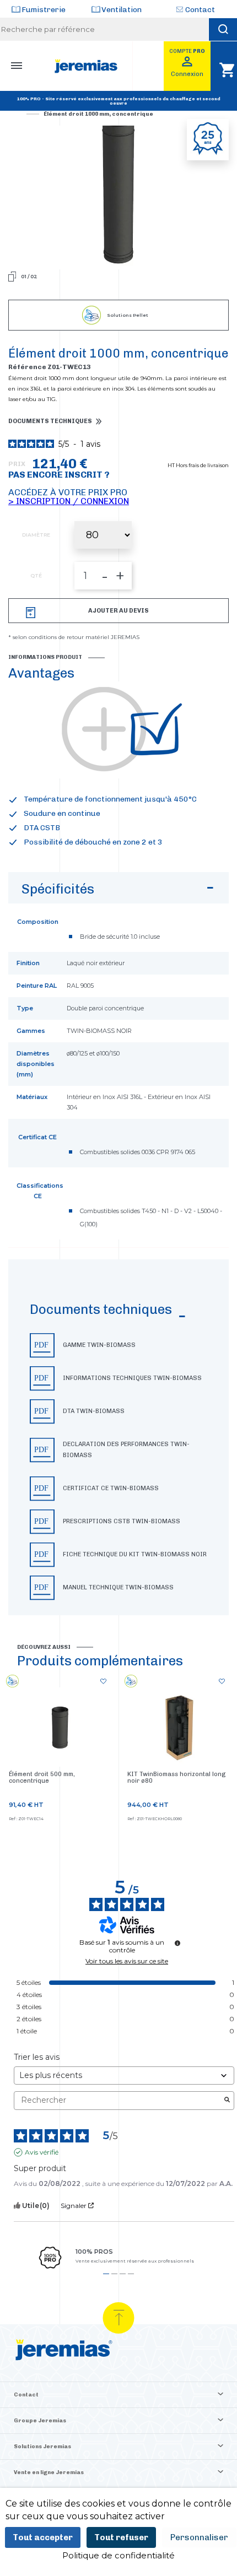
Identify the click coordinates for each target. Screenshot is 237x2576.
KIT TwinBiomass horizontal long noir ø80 (176, 1777)
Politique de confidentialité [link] (118, 2555)
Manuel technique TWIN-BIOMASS (118, 1587)
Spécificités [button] (58, 889)
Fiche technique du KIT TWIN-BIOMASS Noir (135, 1554)
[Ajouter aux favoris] (103, 1682)
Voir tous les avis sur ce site (127, 1961)
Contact (200, 10)
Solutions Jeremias (42, 2447)
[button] (118, 1437)
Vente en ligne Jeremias (49, 2472)
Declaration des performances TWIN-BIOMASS (126, 1450)
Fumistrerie (44, 10)
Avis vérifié (42, 2152)
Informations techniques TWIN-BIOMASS (132, 1378)
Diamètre (36, 535)
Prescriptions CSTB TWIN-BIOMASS (122, 1521)
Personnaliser (199, 2537)
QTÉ (36, 576)
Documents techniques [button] (50, 421)
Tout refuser (121, 2537)
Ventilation (122, 10)
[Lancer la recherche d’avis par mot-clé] (227, 2101)
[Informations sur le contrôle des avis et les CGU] (177, 1943)
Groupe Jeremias (40, 2421)
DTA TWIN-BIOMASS (94, 1411)
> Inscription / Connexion (69, 501)
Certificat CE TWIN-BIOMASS (111, 1488)
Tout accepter (43, 2537)
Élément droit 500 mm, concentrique (42, 1777)
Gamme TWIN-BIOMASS (99, 1345)
